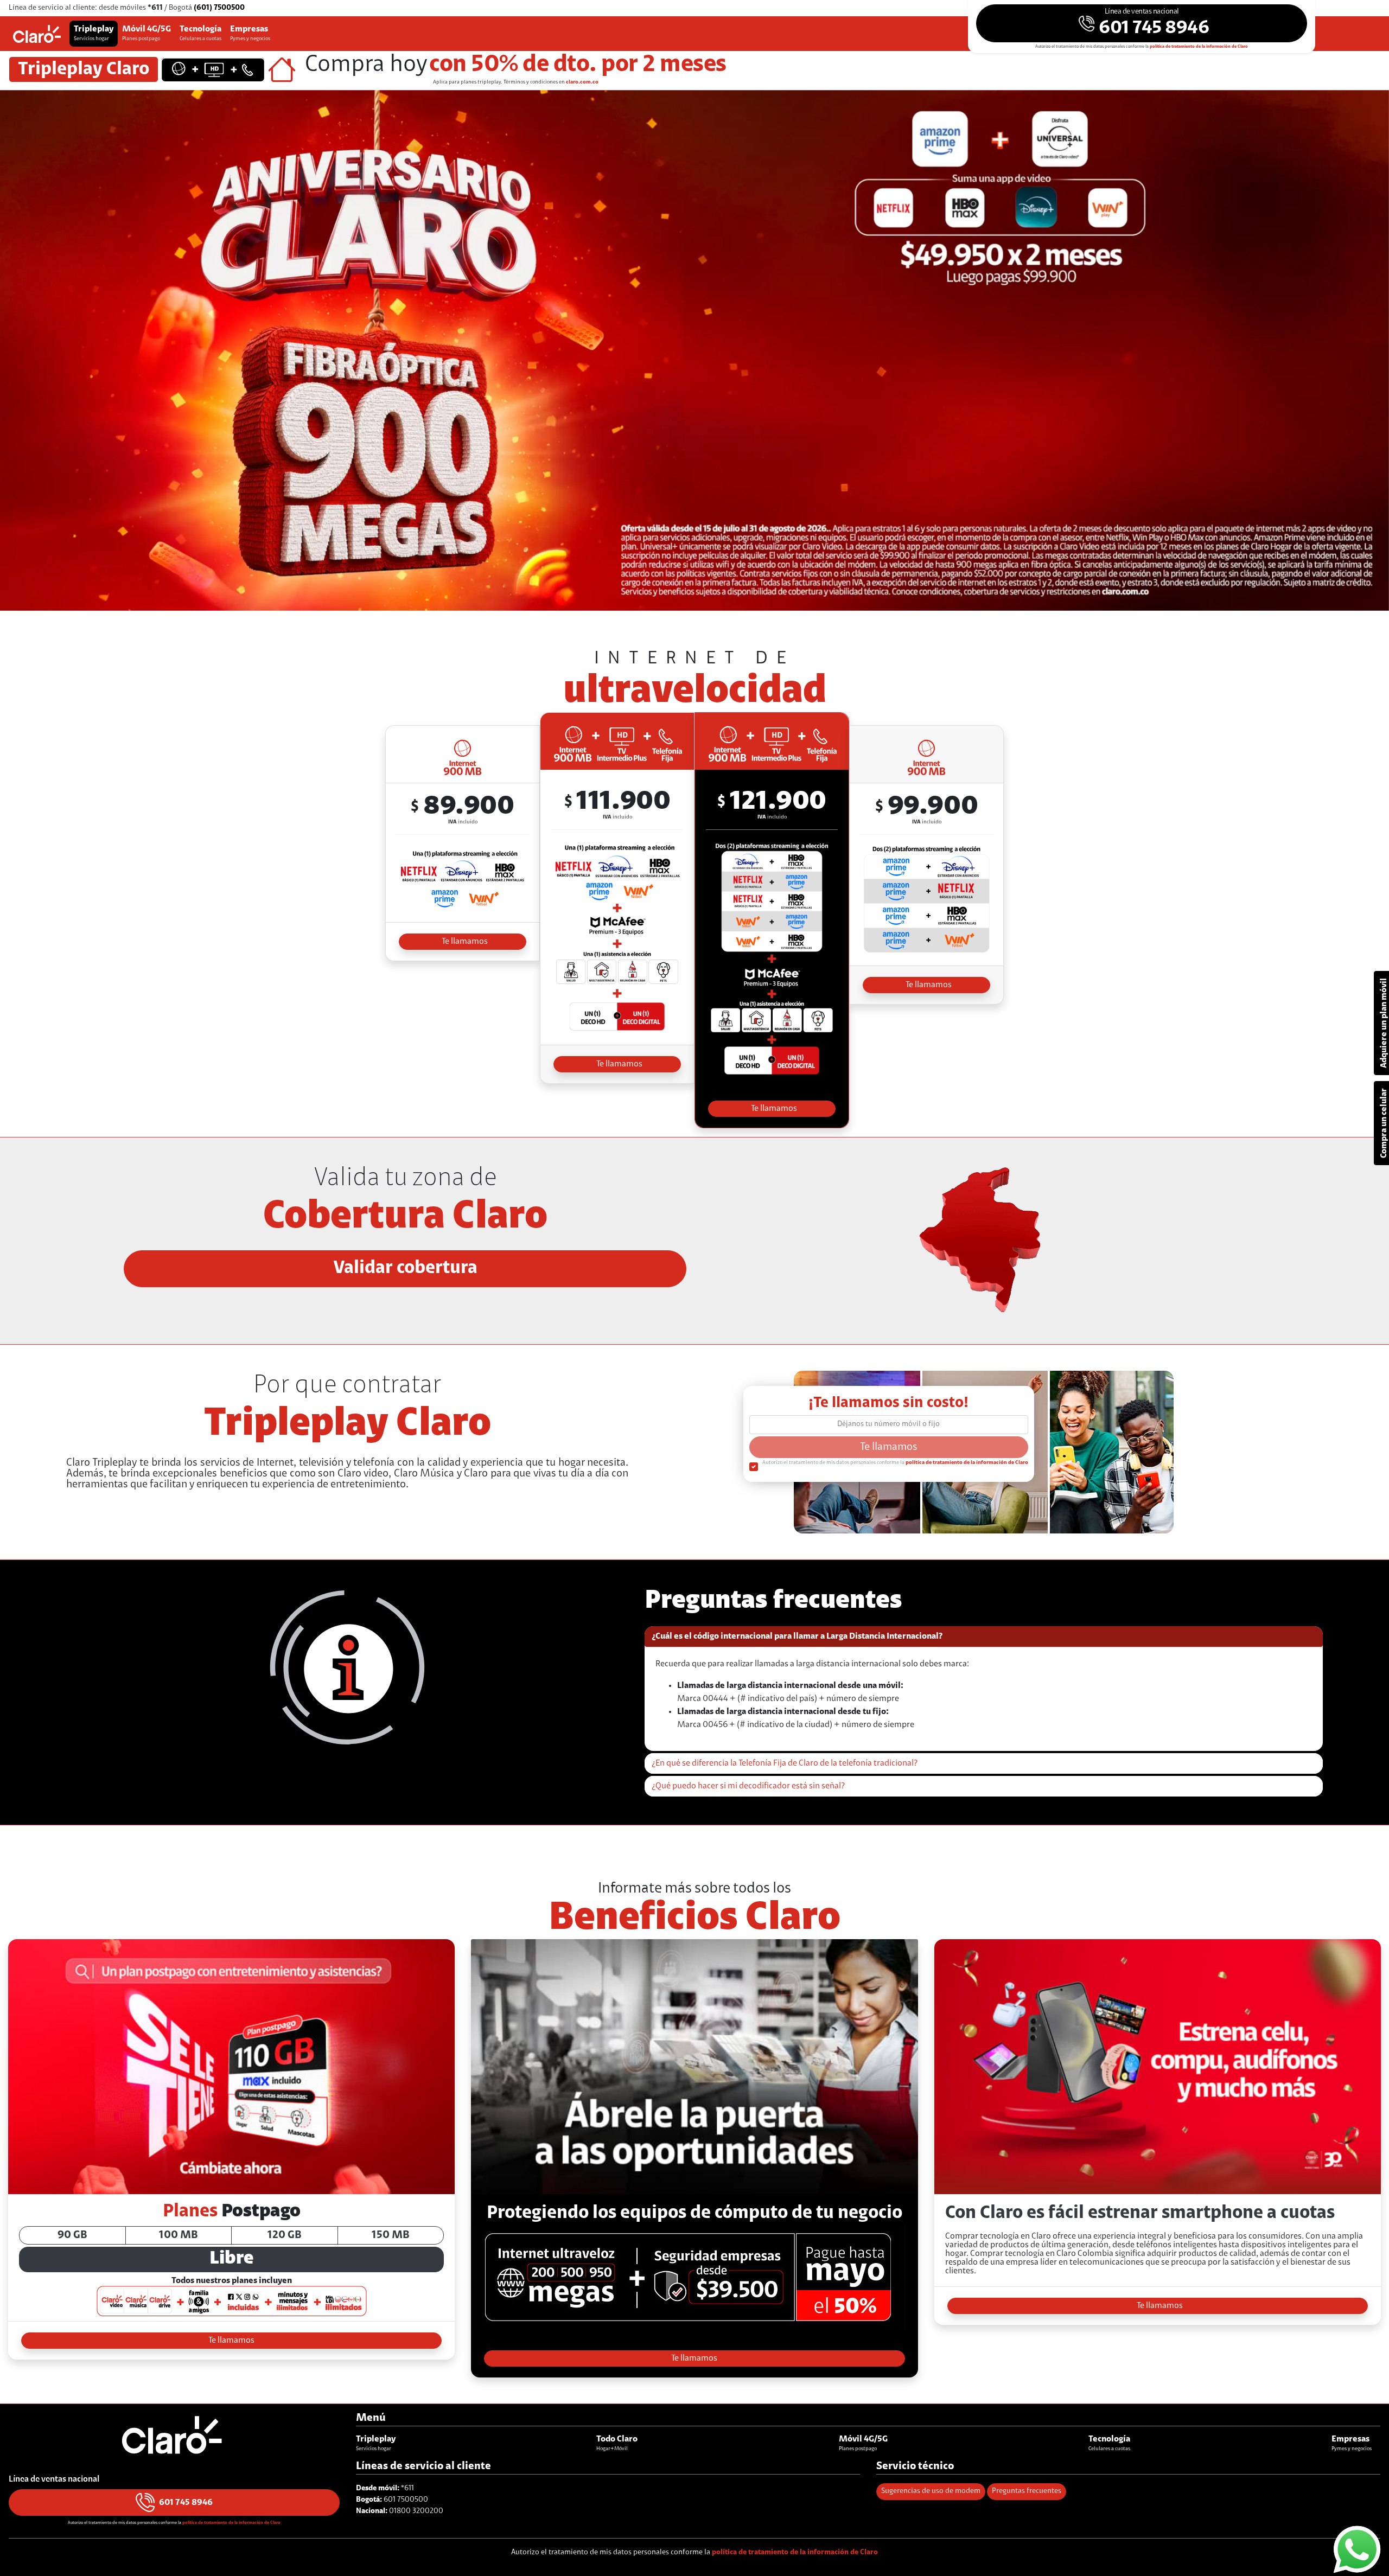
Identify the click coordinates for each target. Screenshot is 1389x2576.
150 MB (391, 2235)
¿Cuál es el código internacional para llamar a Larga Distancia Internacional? (797, 1637)
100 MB (179, 2235)
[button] (1142, 23)
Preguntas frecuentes (1027, 2491)
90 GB (72, 2235)
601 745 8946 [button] (186, 2503)
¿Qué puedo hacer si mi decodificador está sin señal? (748, 1786)
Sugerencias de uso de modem (931, 2491)
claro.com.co (582, 82)
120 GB (285, 2235)
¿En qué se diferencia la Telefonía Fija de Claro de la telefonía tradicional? (785, 1763)
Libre (231, 2259)
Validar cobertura (405, 1269)
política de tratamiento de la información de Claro (1199, 47)
